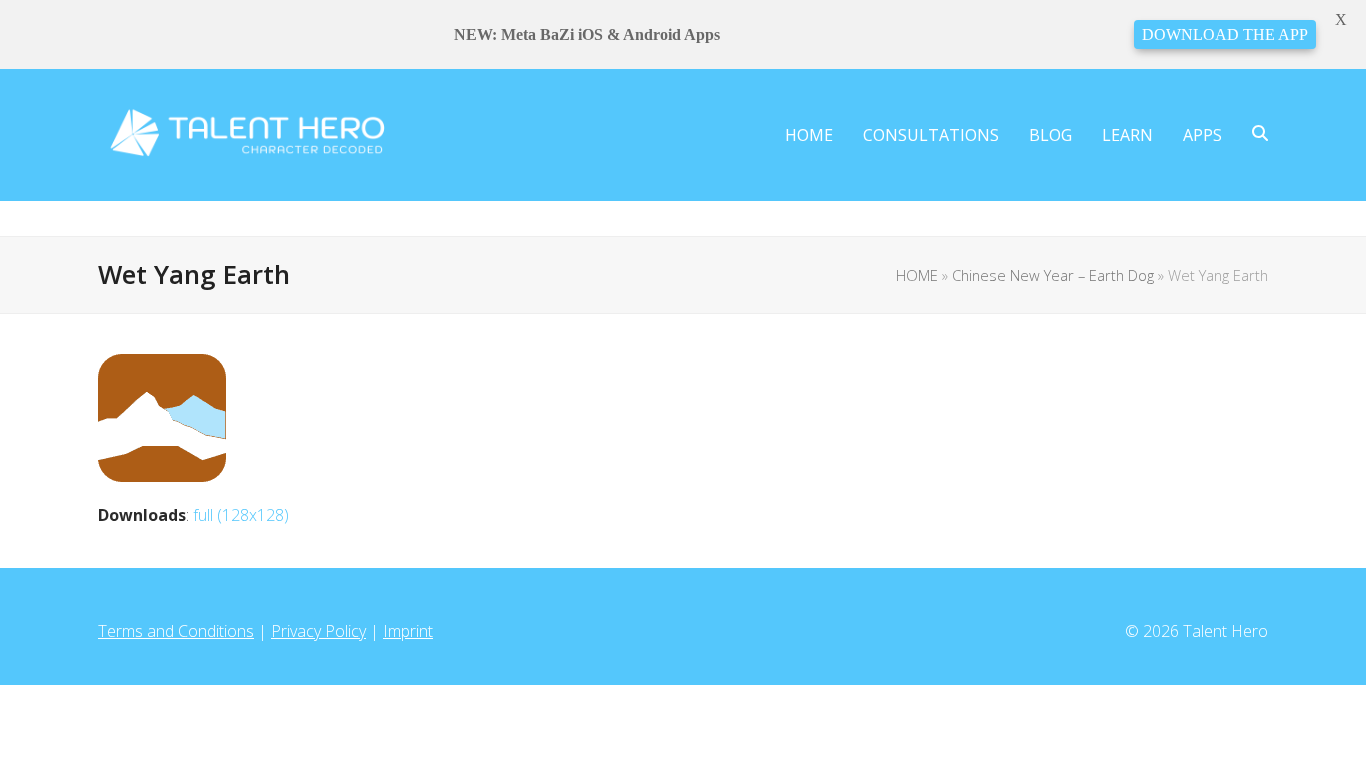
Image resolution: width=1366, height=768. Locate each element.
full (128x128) (241, 515)
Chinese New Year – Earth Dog (1053, 275)
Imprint (408, 631)
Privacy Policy (318, 631)
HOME (917, 275)
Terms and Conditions (176, 631)
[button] (1260, 135)
